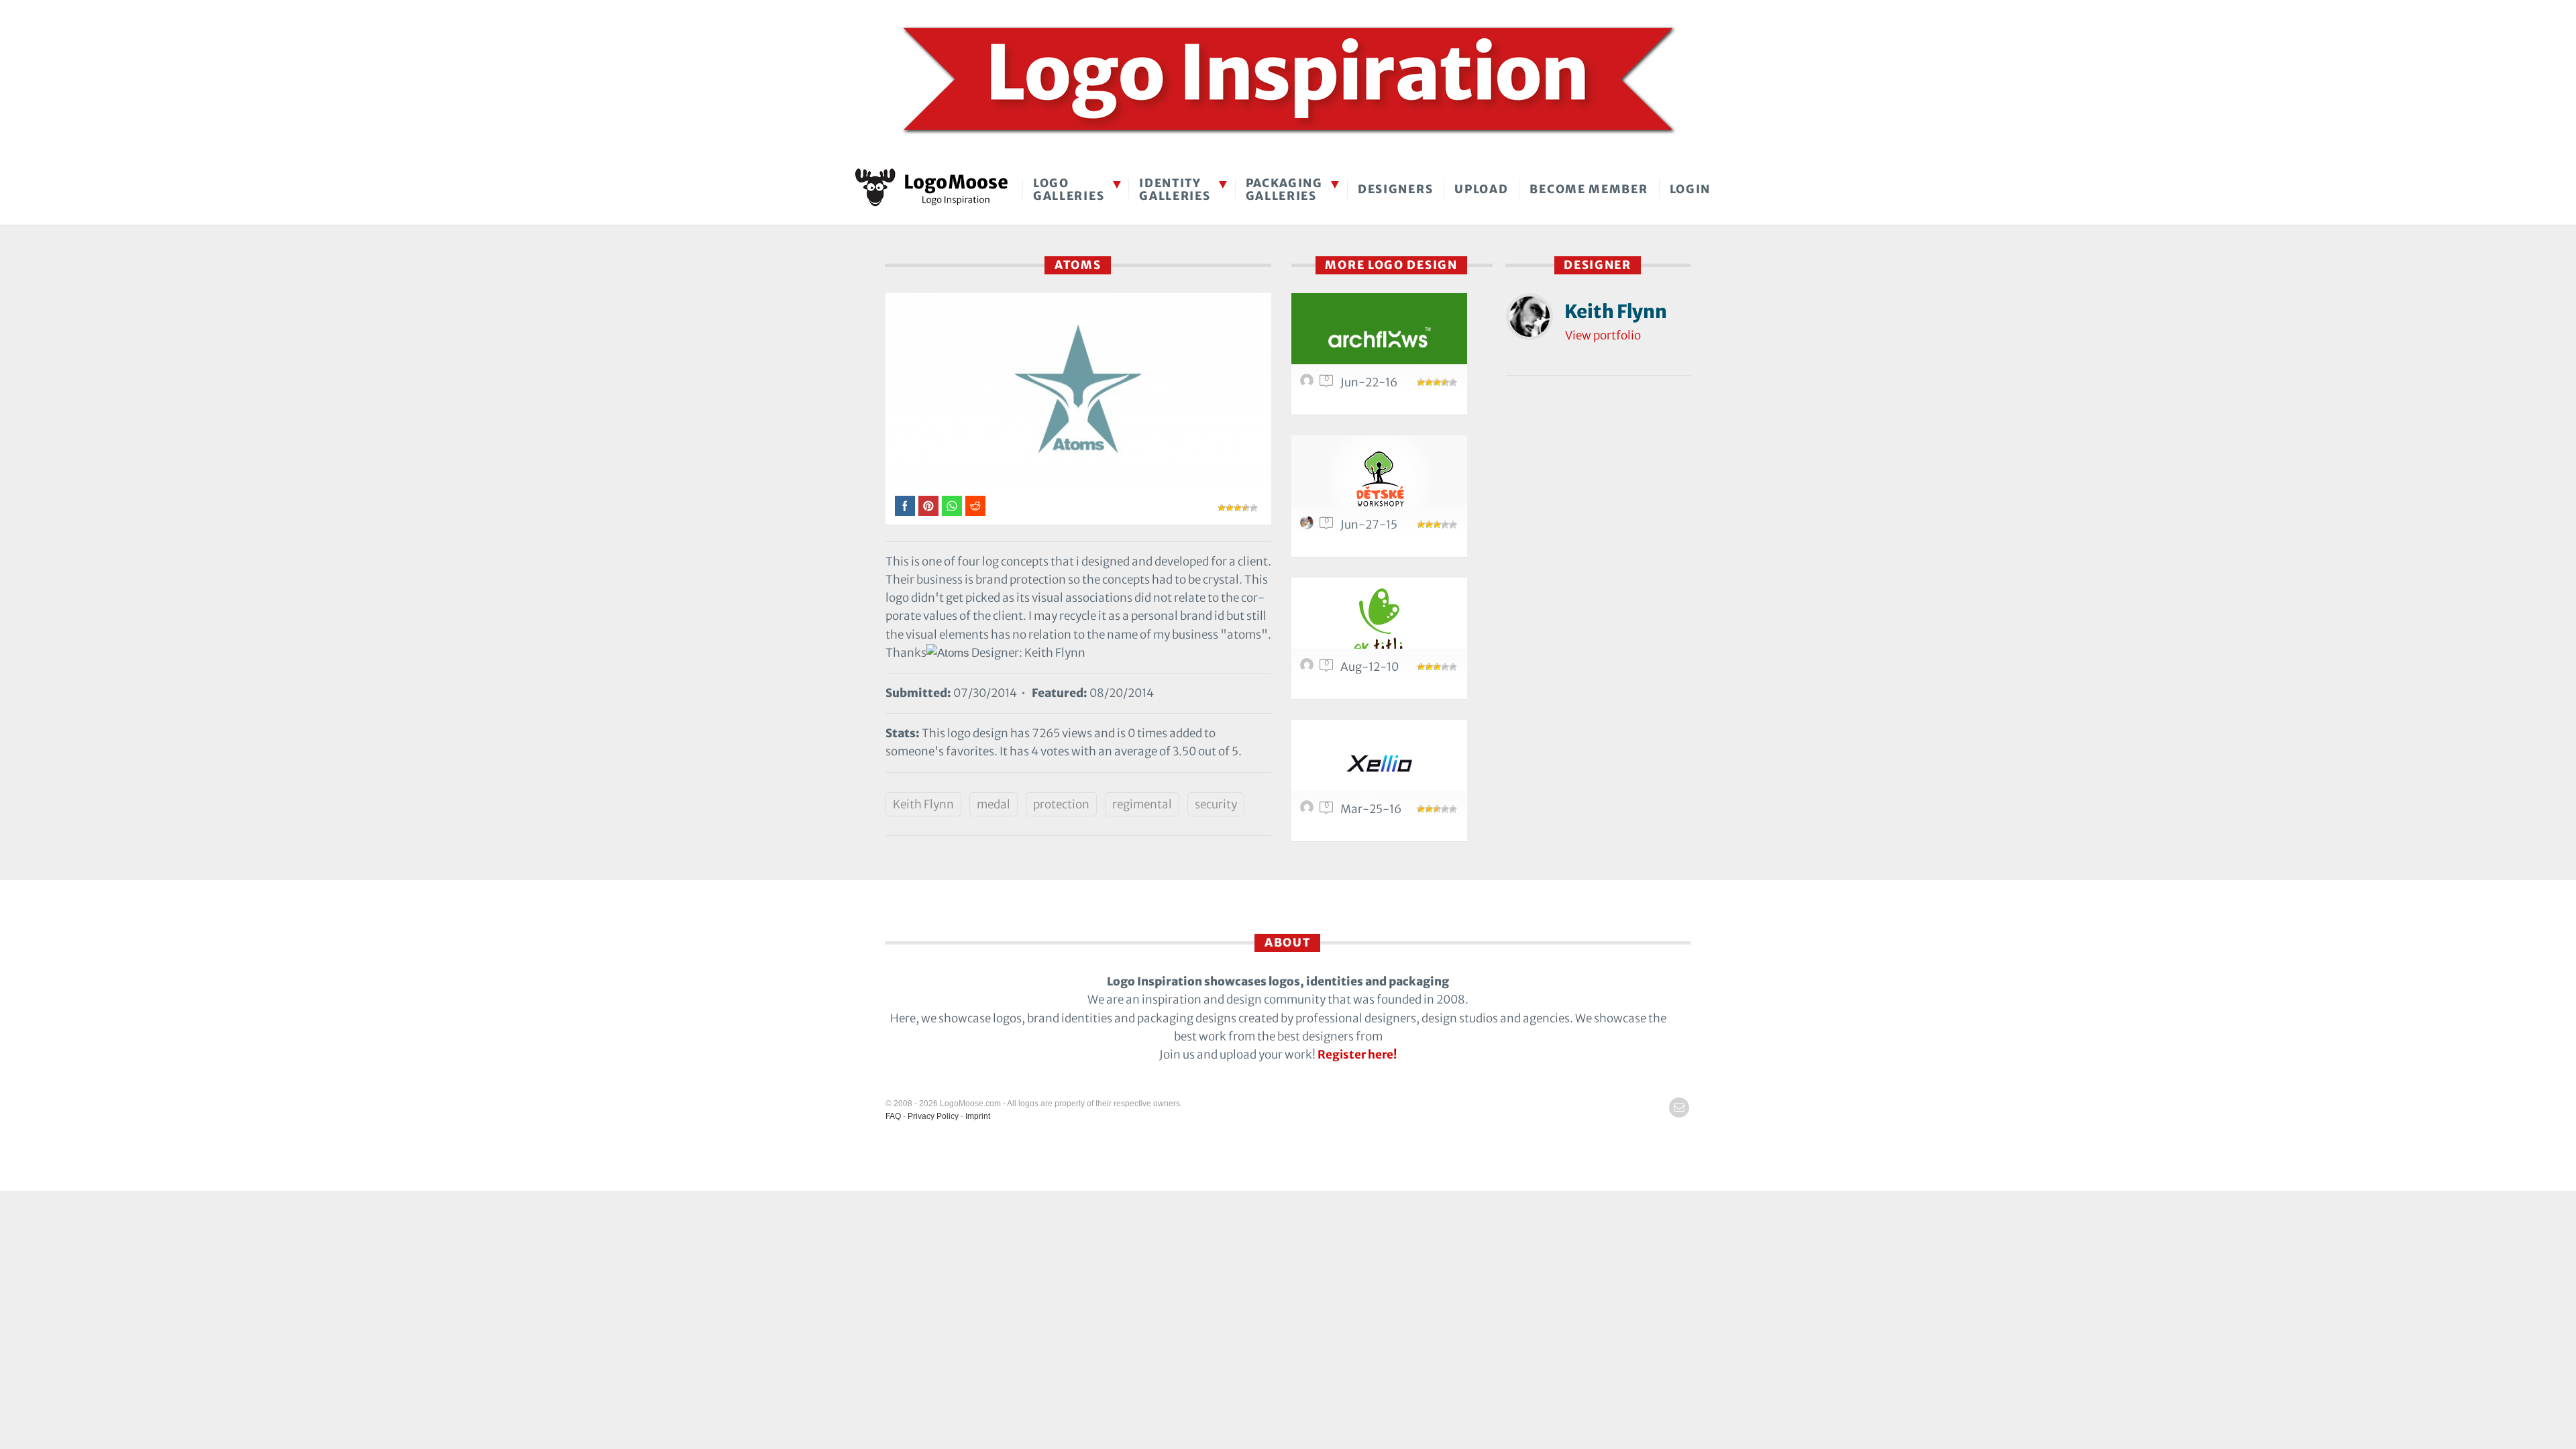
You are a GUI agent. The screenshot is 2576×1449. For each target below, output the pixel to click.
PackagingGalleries (1284, 190)
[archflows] (1379, 336)
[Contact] (1679, 1108)
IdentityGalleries (1175, 190)
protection (1061, 804)
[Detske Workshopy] (1379, 479)
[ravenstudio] (1309, 526)
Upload (1481, 189)
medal (994, 804)
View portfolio (1603, 335)
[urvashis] (1309, 668)
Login (1690, 189)
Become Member (1589, 189)
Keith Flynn (923, 804)
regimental (1142, 804)
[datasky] (1309, 384)
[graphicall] (1309, 810)
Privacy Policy (933, 1116)
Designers (1395, 189)
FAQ (893, 1116)
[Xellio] (1379, 763)
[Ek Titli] (1379, 621)
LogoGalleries (1069, 190)
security (1216, 804)
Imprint (978, 1116)
